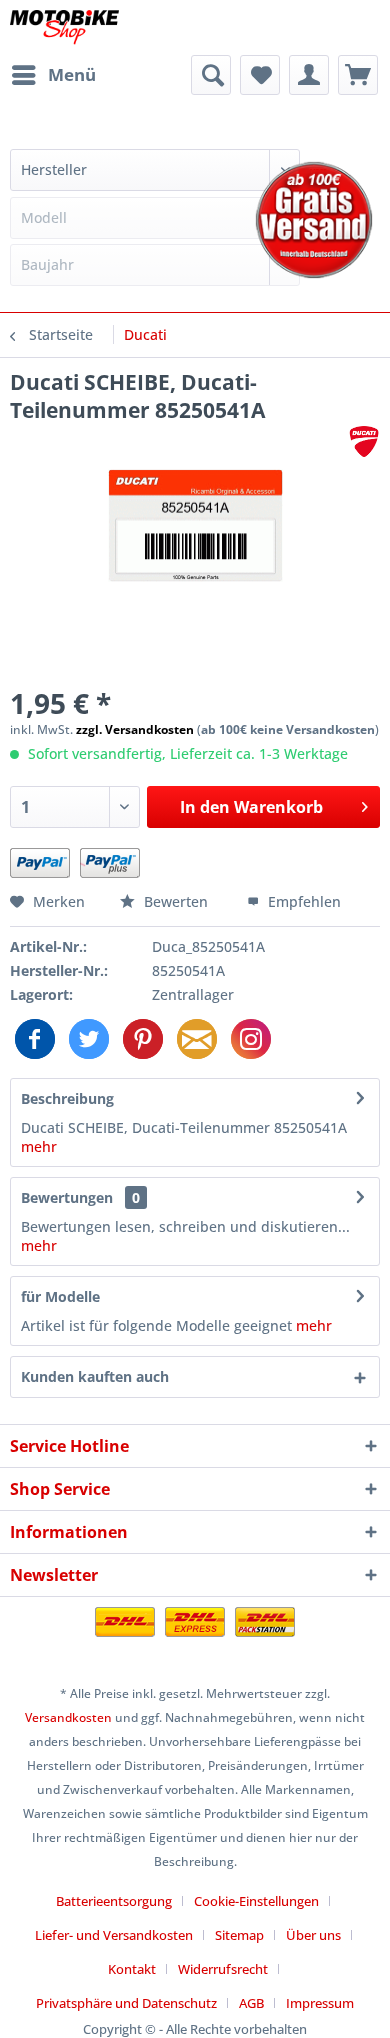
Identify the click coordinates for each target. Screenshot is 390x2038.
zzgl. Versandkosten (135, 729)
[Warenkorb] (358, 75)
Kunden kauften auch (95, 1376)
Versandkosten (68, 1717)
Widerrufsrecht (223, 1969)
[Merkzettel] (260, 75)
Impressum (320, 2003)
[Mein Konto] (309, 75)
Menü (72, 74)
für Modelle (60, 1296)
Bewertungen (67, 1197)
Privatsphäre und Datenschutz (126, 2003)
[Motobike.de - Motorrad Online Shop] (64, 27)
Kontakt (132, 1969)
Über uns (313, 1935)
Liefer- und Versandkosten (114, 1935)
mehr (39, 1146)
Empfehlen (302, 901)
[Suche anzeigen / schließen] (211, 75)
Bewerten (176, 901)
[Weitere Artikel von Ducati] (364, 441)
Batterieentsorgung (114, 1901)
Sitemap (239, 1935)
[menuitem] (53, 75)
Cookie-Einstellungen (256, 1901)
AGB (251, 2003)
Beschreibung (67, 1098)
